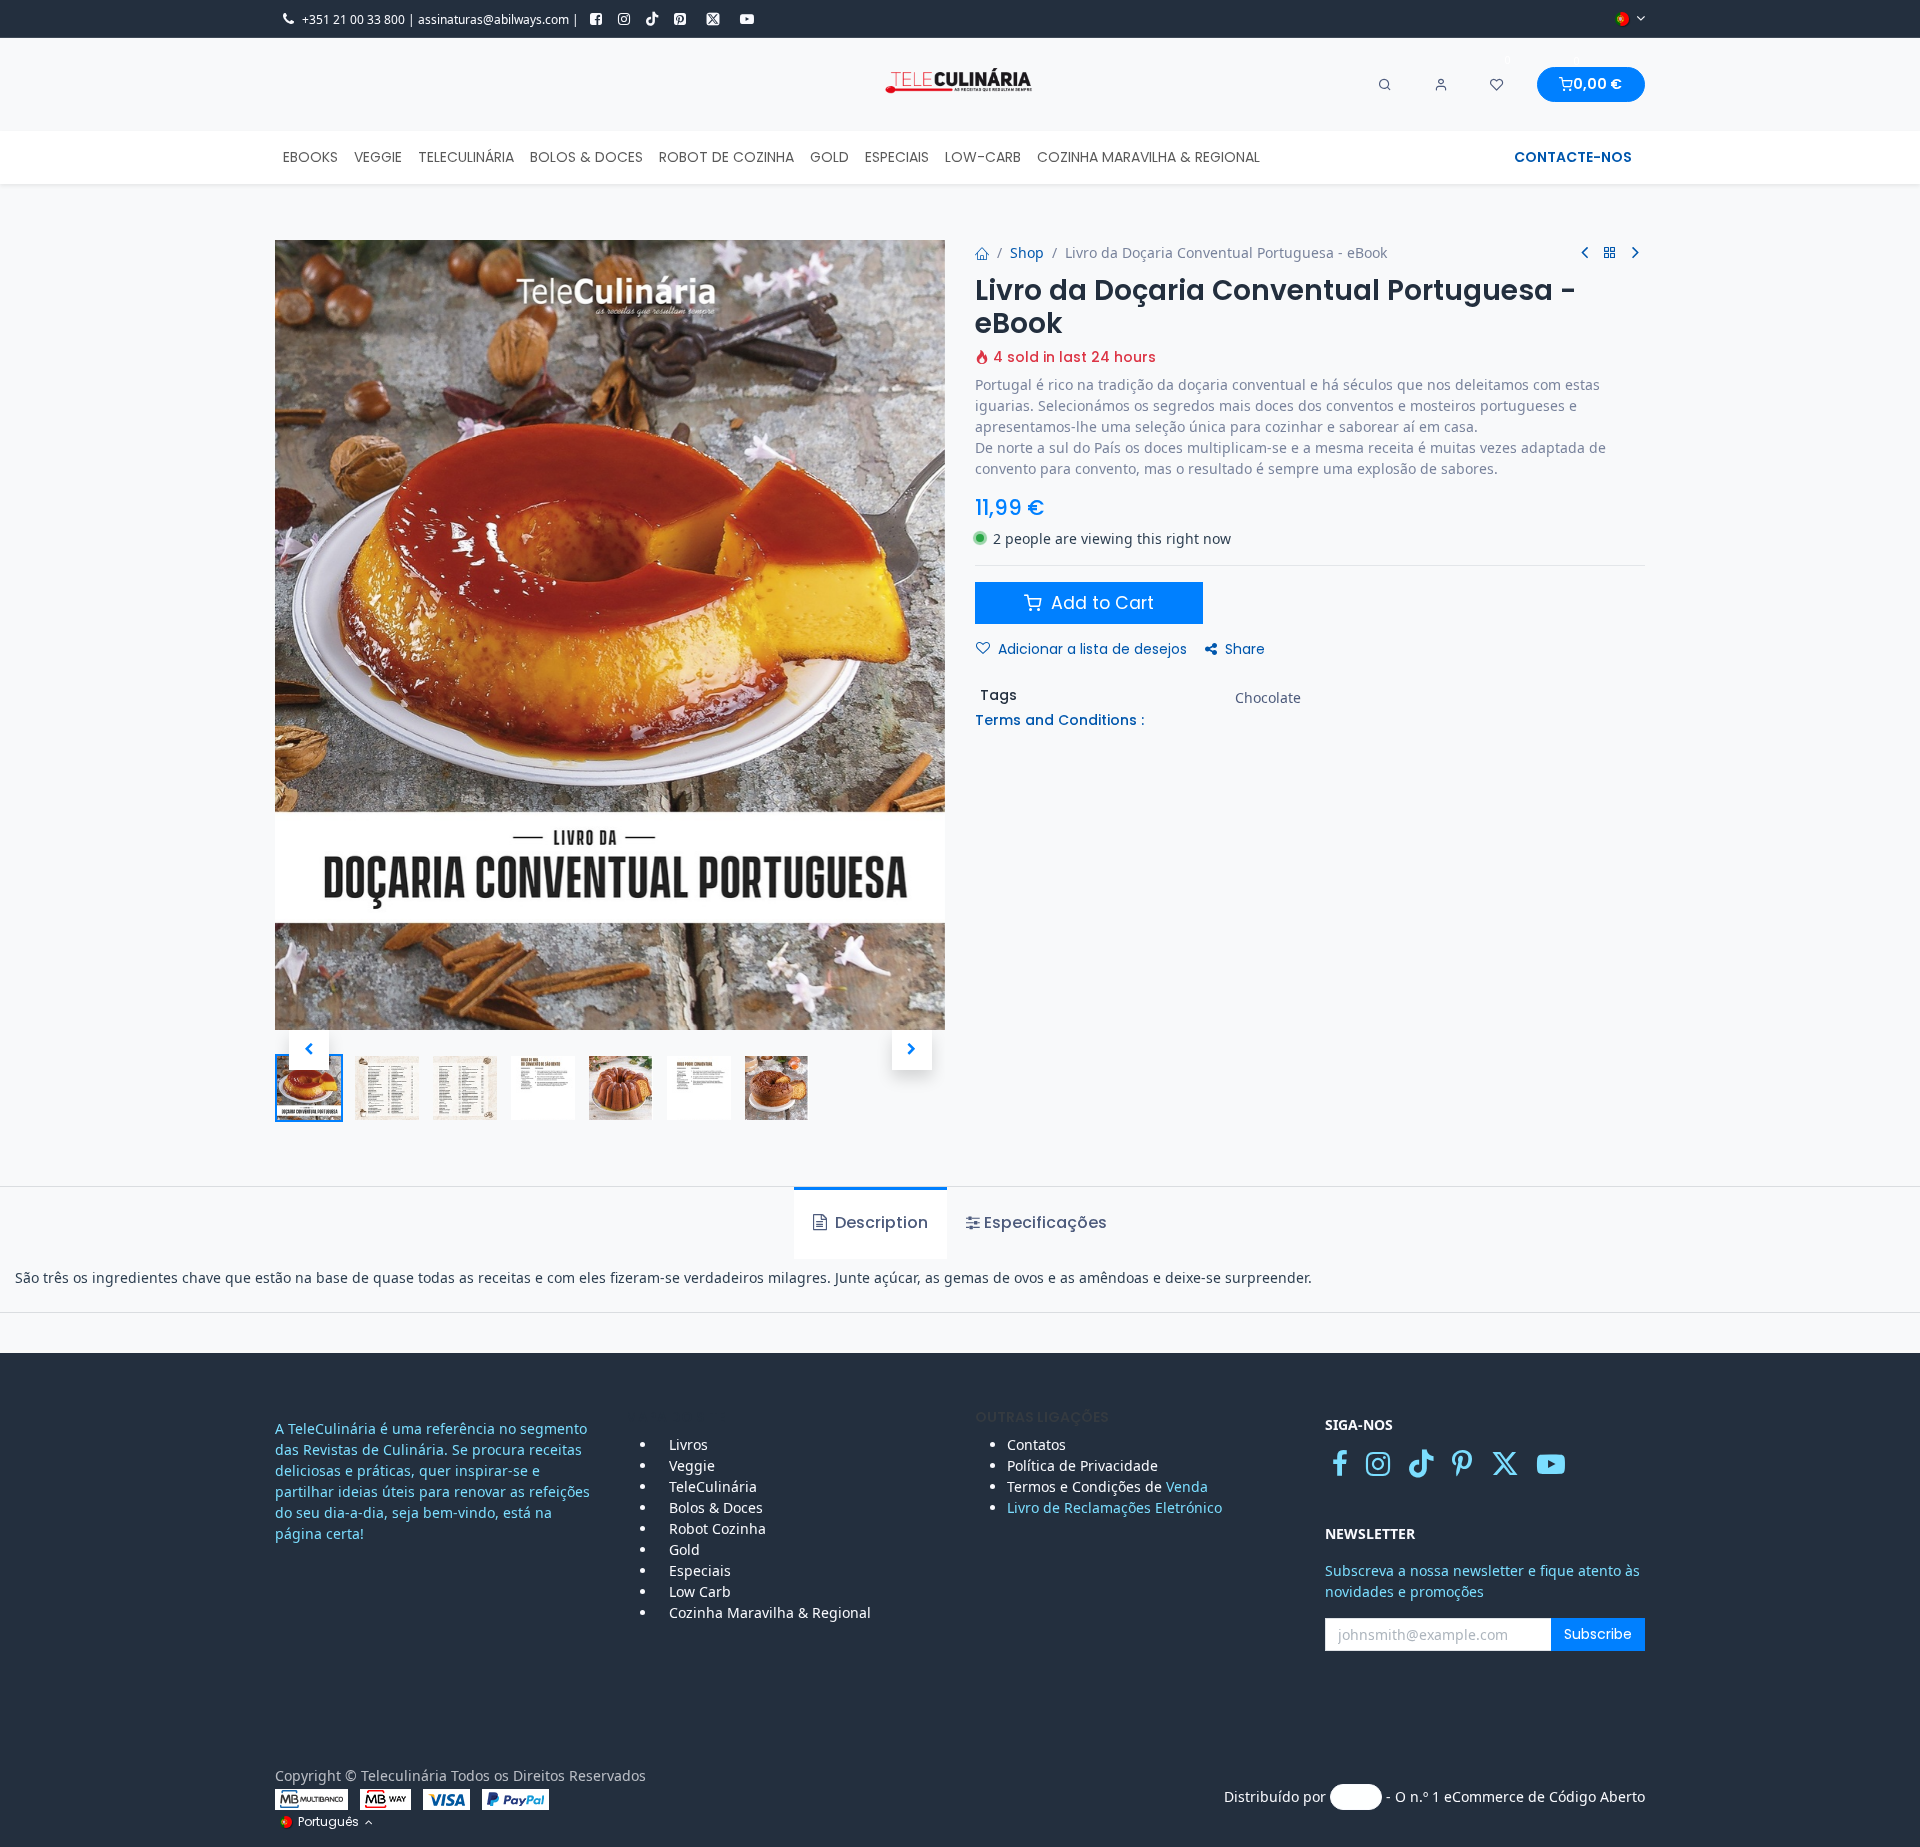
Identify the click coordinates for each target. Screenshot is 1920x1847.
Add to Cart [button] (1100, 603)
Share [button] (1245, 649)
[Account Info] (1441, 85)
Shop (1027, 252)
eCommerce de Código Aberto (1544, 1795)
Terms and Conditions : (1059, 720)
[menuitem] (310, 157)
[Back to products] (1610, 253)
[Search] (1385, 85)
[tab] (1036, 1223)
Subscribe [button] (1598, 1634)
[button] (308, 1050)
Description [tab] (879, 1222)
